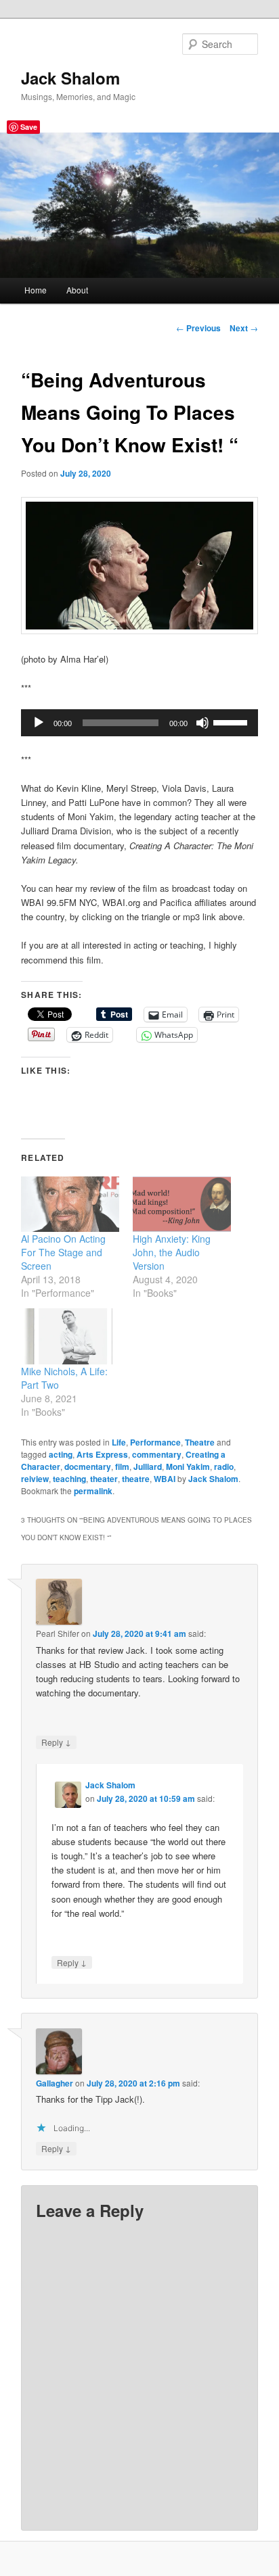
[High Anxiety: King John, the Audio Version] (182, 1204)
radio (224, 1466)
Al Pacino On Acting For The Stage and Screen (63, 1252)
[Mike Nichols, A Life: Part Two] (70, 1336)
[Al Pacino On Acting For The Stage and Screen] (70, 1204)
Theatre (200, 1442)
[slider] (232, 721)
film (122, 1466)
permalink (93, 1491)
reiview (35, 1479)
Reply (56, 1742)
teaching (69, 1479)
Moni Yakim (188, 1466)
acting (61, 1454)
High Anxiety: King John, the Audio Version (172, 1252)
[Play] (39, 723)
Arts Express (102, 1454)
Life (119, 1442)
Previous (198, 328)
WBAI (165, 1479)
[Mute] (202, 723)
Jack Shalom (70, 78)
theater (104, 1479)
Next (244, 328)
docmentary (88, 1466)
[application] (139, 723)
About (77, 290)
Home (36, 290)
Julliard (148, 1466)
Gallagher (55, 2083)
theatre (136, 1479)
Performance (155, 1442)
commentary (157, 1454)
